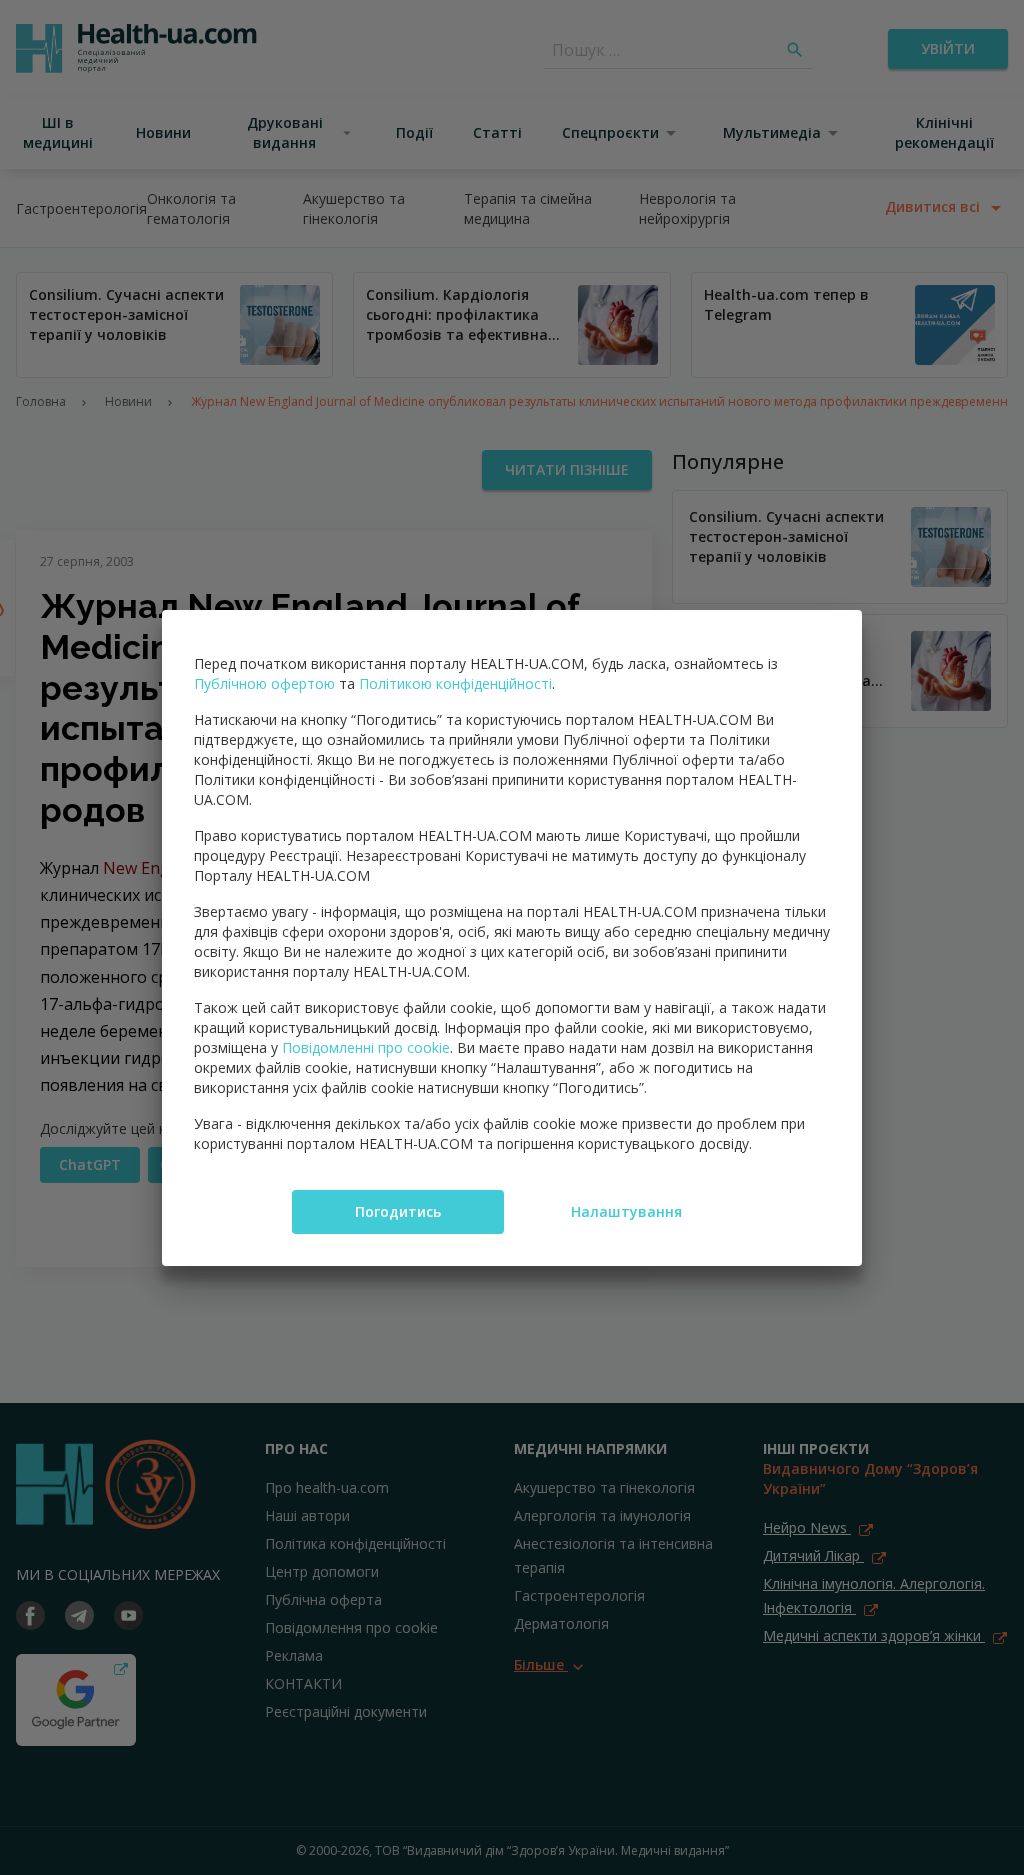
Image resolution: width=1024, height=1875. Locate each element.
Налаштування (626, 1211)
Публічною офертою (264, 683)
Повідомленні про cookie (366, 1047)
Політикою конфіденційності (455, 683)
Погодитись (398, 1211)
